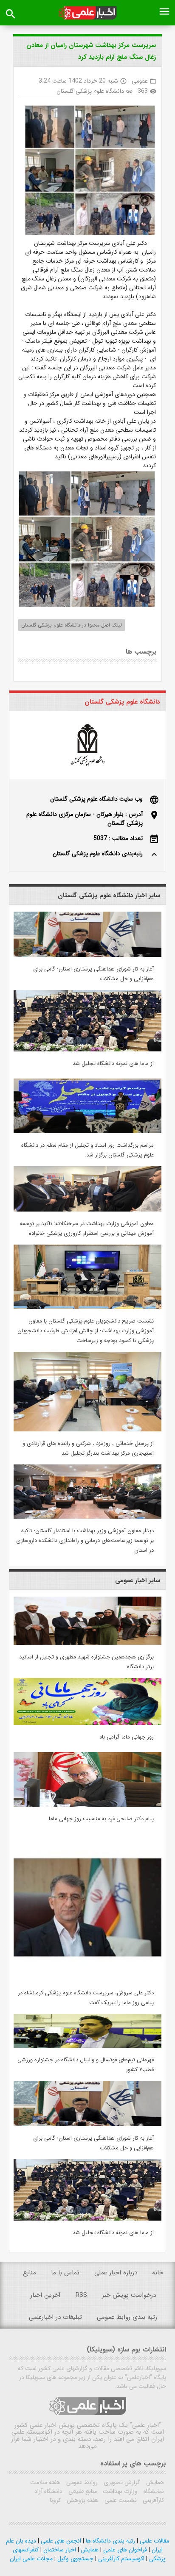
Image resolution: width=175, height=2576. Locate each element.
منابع (30, 2273)
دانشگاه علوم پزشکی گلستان (90, 91)
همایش (154, 2482)
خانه (158, 2273)
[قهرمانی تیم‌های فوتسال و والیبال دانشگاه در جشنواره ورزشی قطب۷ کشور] (87, 2046)
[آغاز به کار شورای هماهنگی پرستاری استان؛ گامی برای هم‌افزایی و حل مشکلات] (87, 955)
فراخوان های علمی (124, 2550)
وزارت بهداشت (119, 2491)
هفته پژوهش (82, 2500)
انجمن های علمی (60, 2541)
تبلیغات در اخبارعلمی (55, 2317)
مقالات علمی (154, 2541)
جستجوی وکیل (75, 2559)
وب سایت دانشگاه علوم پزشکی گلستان (96, 799)
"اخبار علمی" (145, 2425)
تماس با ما (65, 2273)
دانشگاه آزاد (48, 2491)
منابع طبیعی (82, 2491)
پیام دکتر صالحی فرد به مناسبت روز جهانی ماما (101, 1819)
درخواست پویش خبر (129, 2295)
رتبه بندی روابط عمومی (127, 2317)
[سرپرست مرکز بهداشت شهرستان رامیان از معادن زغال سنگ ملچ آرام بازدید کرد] (87, 172)
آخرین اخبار (45, 2295)
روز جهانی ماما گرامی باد (127, 1737)
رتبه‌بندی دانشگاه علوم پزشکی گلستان (98, 854)
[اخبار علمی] (87, 13)
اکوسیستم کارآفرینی (120, 2559)
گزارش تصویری (121, 2482)
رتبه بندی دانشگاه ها (110, 2541)
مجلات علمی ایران (31, 2559)
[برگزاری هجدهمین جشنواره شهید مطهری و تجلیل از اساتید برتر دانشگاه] (87, 1643)
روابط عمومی (81, 2482)
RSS (81, 2295)
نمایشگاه (153, 2491)
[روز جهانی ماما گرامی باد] (87, 1723)
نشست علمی (120, 2500)
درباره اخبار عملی (116, 2273)
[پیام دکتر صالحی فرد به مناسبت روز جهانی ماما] (87, 1805)
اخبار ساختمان (59, 2550)
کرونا (55, 2500)
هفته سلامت (45, 2482)
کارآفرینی (152, 2500)
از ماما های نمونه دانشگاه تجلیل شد (113, 1063)
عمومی (140, 81)
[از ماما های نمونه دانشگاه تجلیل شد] (87, 1050)
